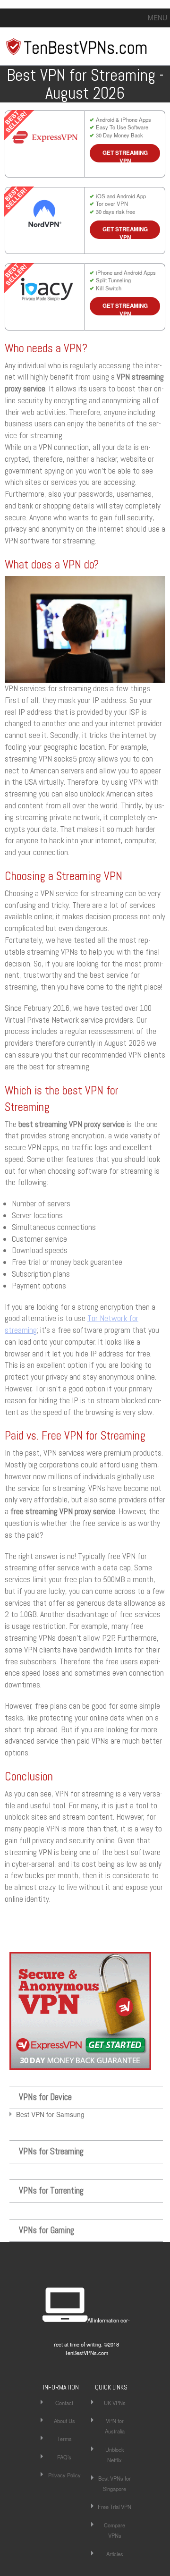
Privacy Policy (64, 2475)
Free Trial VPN (115, 2507)
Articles (115, 2554)
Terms (64, 2439)
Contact (64, 2403)
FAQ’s (64, 2457)
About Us (64, 2421)
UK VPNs (115, 2403)
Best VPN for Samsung (50, 2114)
